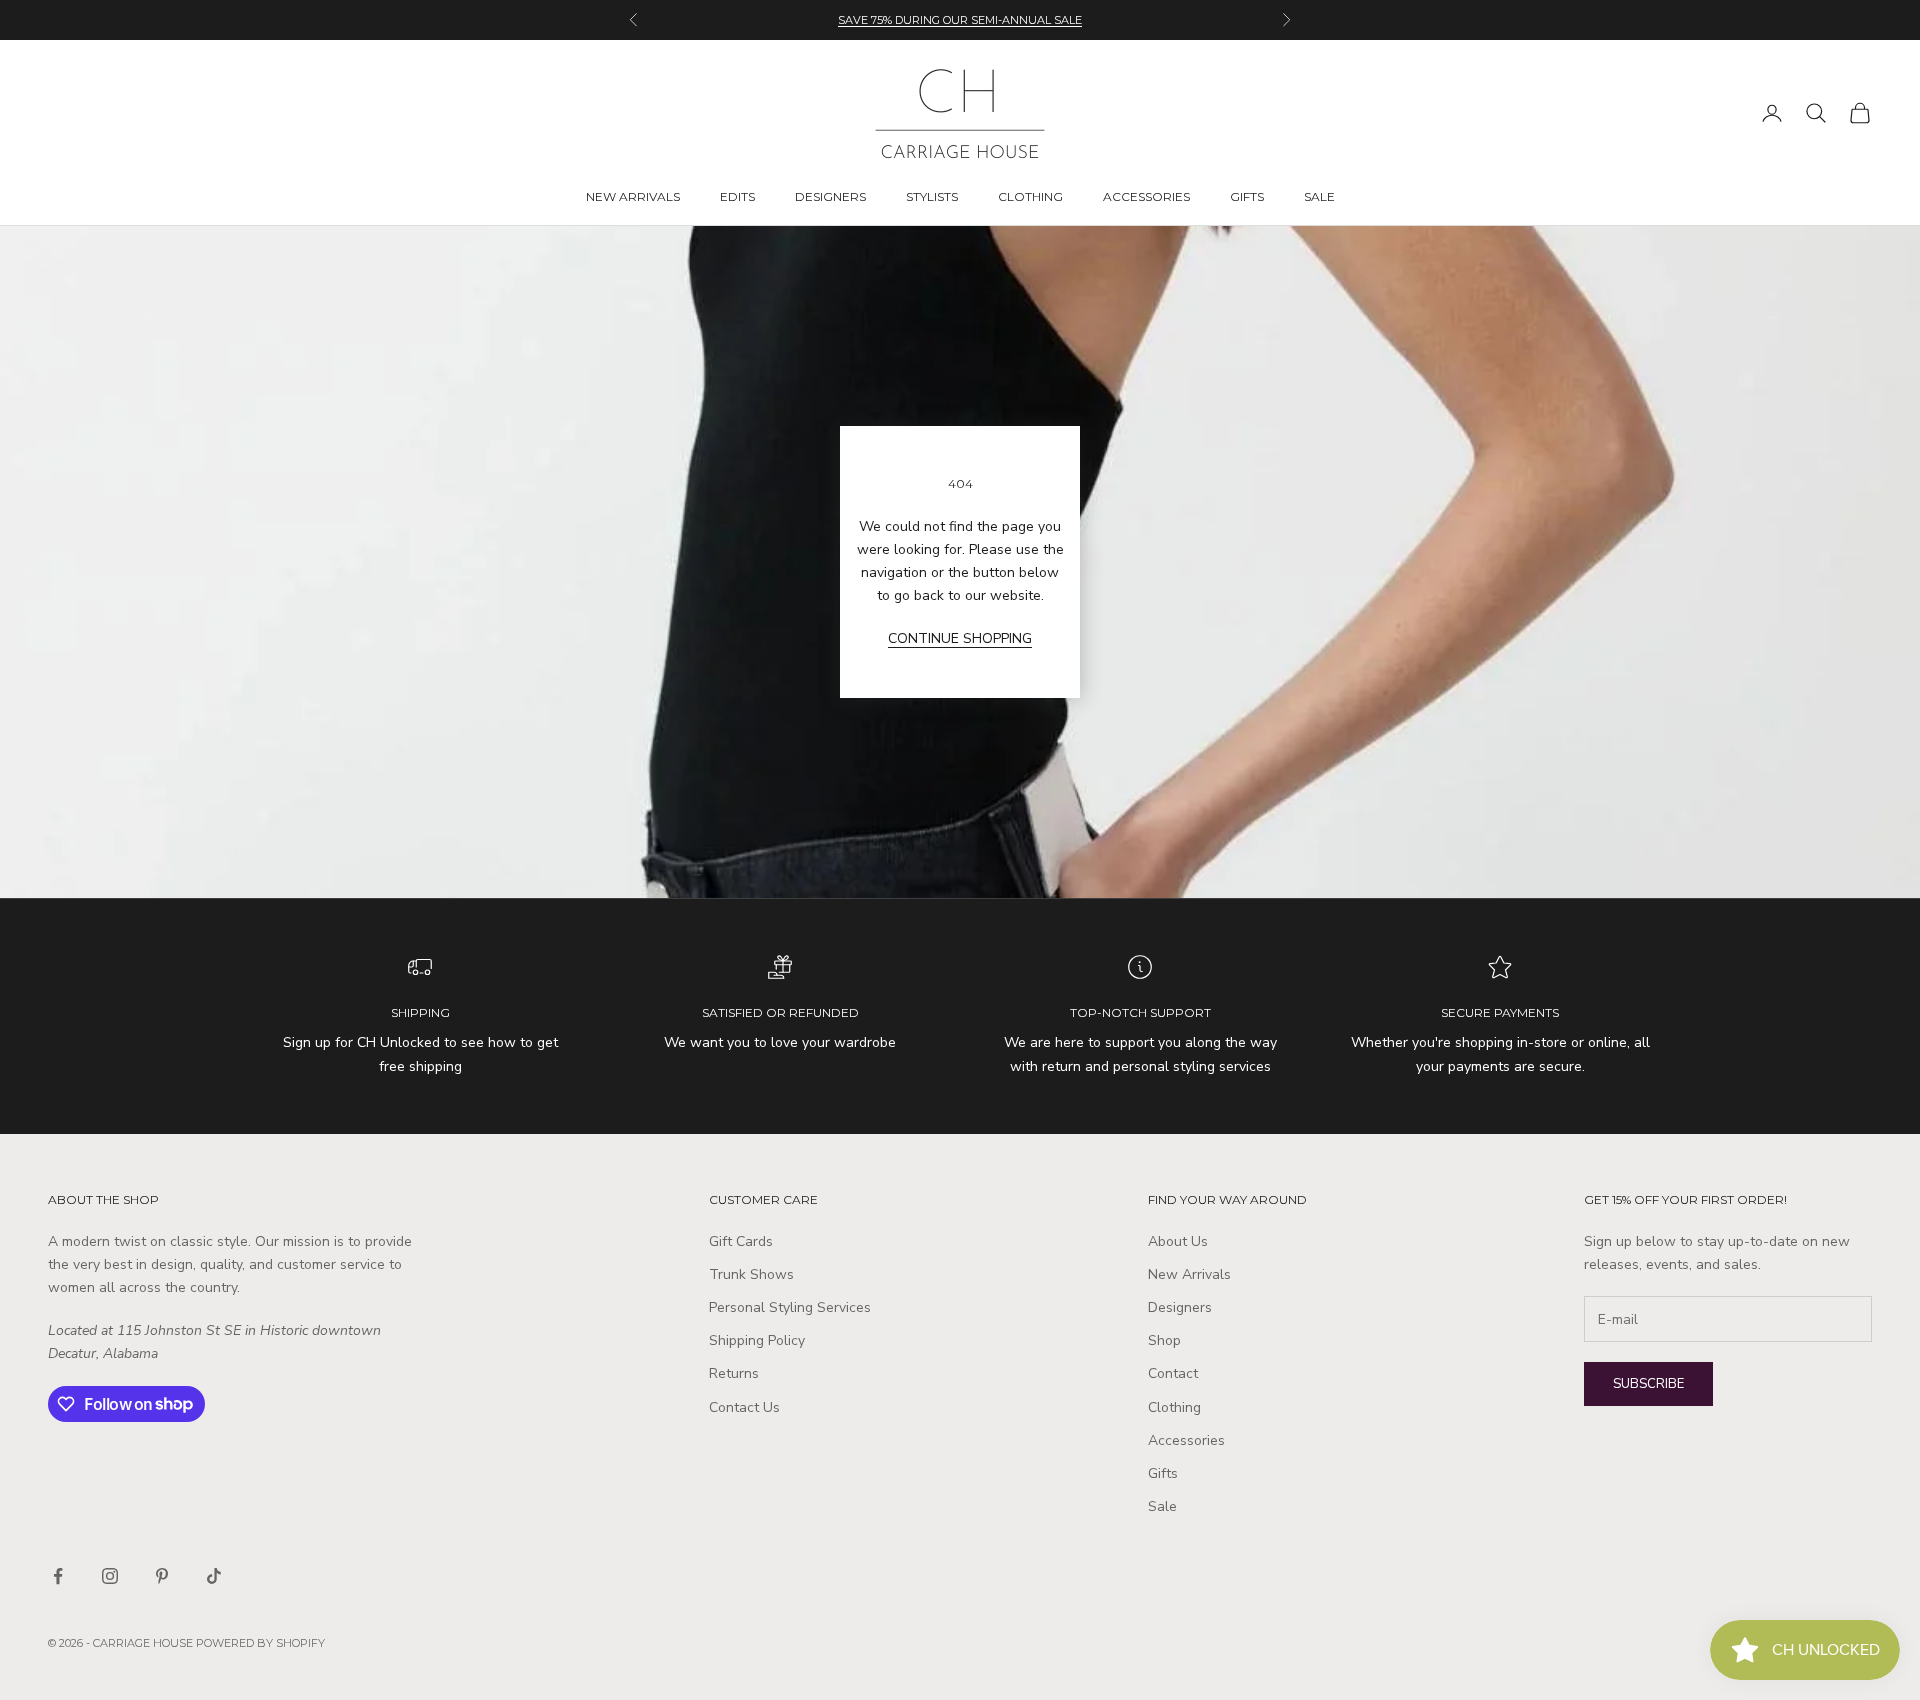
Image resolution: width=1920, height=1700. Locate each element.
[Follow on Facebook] (58, 1576)
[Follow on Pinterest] (162, 1576)
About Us (1178, 1241)
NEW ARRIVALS (633, 196)
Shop (1164, 1340)
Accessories (1186, 1440)
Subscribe (1648, 1384)
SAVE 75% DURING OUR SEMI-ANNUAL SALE (960, 20)
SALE (1319, 196)
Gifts (1163, 1473)
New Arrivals (1189, 1274)
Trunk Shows (751, 1274)
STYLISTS (932, 196)
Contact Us (744, 1407)
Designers (1180, 1307)
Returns (734, 1373)
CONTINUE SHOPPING (960, 638)
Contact (1173, 1373)
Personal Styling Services (790, 1307)
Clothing (1174, 1407)
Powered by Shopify (260, 1643)
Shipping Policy (757, 1340)
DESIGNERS (830, 196)
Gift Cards (741, 1241)
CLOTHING (1030, 196)
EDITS (737, 196)
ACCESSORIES (1146, 196)
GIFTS (1247, 196)
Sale (1162, 1506)
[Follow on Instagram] (110, 1576)
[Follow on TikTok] (214, 1576)
